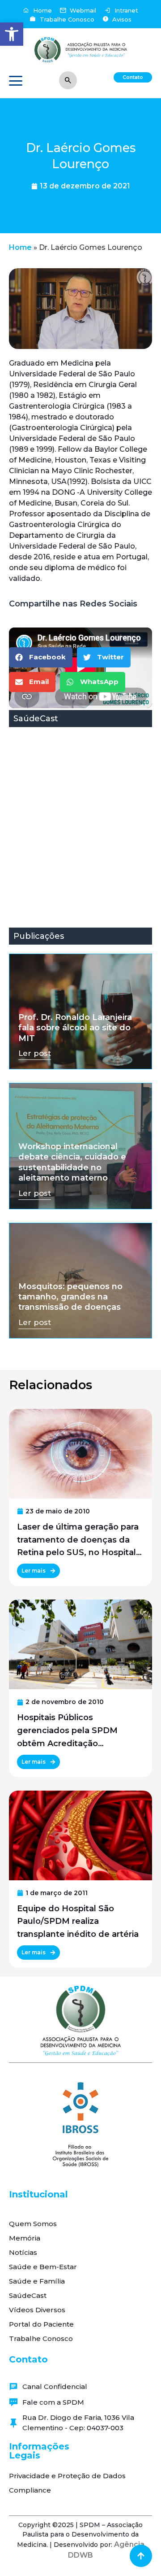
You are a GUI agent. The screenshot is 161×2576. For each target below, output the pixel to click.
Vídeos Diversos (37, 2310)
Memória (25, 2238)
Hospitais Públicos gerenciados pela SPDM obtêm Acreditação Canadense (67, 1731)
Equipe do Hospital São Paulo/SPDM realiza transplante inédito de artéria (78, 1922)
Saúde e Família (37, 2281)
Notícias (23, 2252)
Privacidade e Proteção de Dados (67, 2476)
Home (20, 247)
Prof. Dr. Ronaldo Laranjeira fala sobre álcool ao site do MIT (75, 1028)
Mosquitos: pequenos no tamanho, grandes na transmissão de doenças (70, 1297)
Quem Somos (33, 2224)
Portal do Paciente (41, 2324)
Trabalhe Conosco (41, 2338)
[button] (12, 34)
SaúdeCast (28, 2295)
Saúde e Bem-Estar (43, 2267)
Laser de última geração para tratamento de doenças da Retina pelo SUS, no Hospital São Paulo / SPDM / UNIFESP (78, 1541)
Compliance (30, 2490)
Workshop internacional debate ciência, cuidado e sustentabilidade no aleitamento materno (72, 1162)
